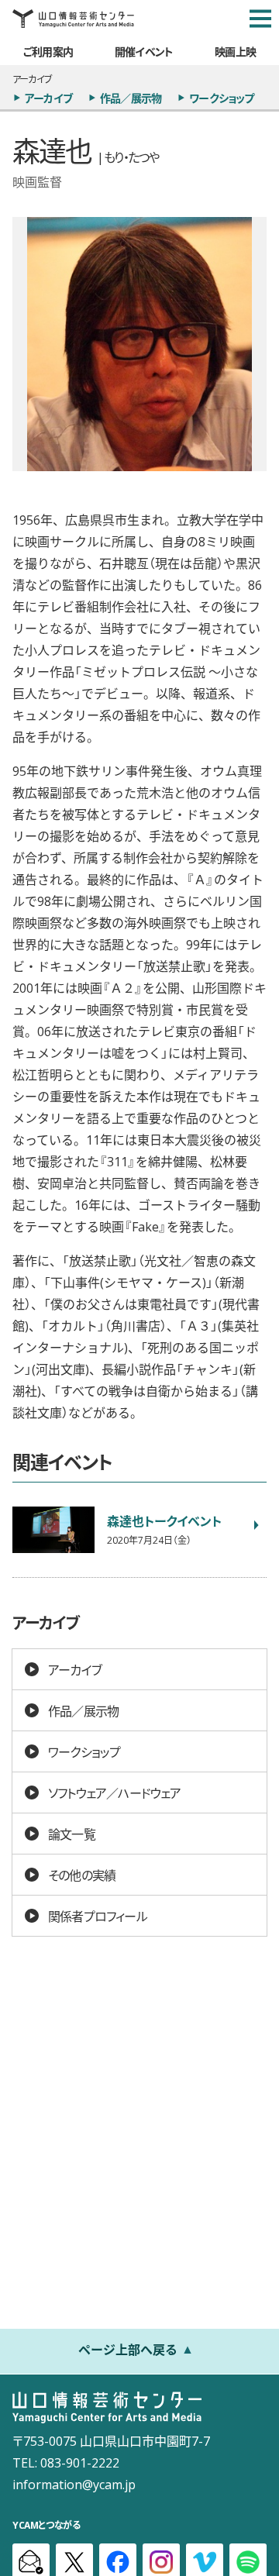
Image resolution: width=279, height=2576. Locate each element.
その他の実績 (82, 1875)
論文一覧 (72, 1834)
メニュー (260, 19)
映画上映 (235, 51)
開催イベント (144, 51)
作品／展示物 (131, 98)
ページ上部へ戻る (128, 2349)
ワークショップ (221, 98)
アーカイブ (48, 98)
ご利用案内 (48, 51)
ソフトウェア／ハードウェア (115, 1793)
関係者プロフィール (98, 1916)
